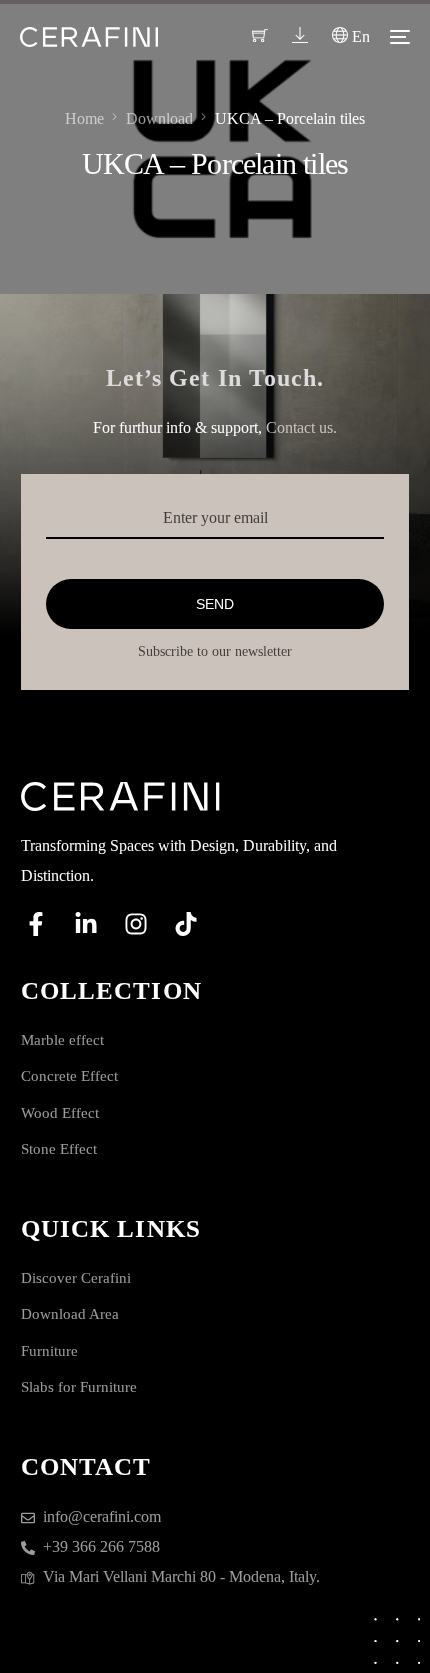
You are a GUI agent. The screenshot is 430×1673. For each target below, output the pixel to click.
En (359, 36)
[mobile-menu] (400, 37)
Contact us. (301, 427)
